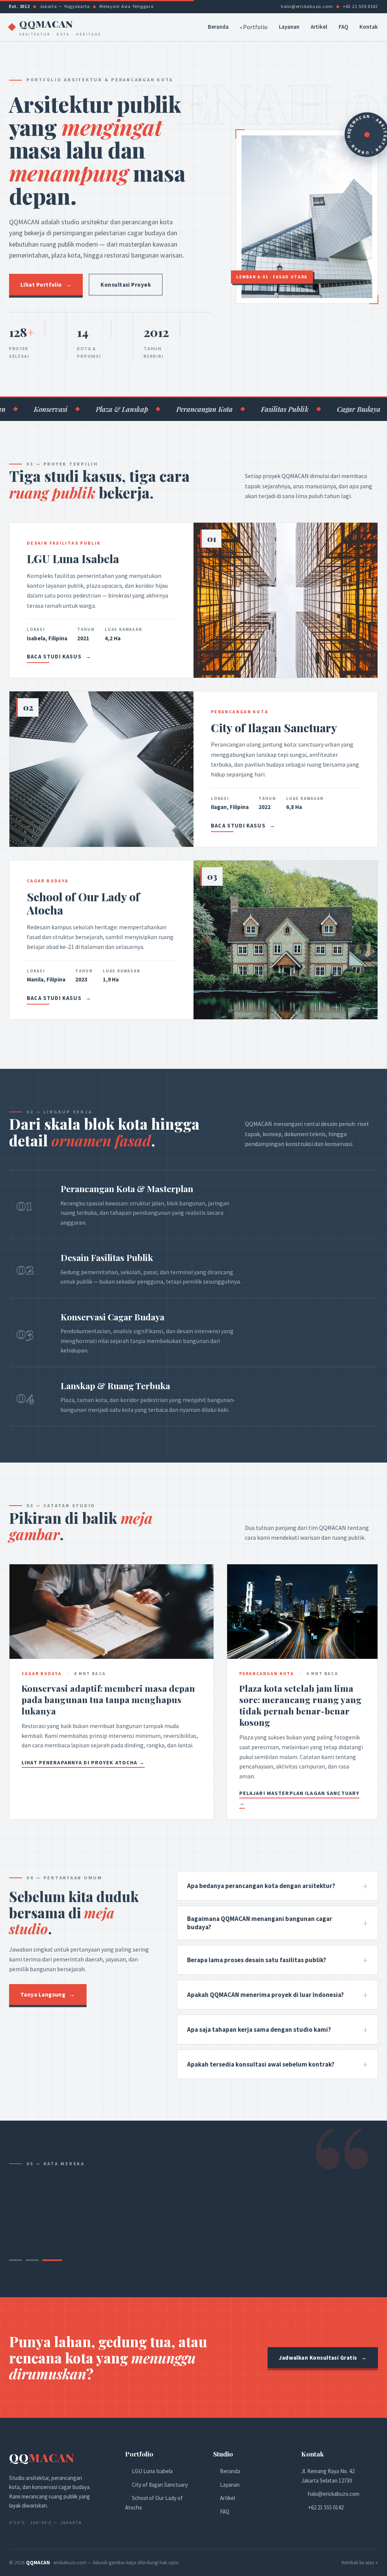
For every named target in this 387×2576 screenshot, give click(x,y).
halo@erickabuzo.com (334, 2494)
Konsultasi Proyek (126, 285)
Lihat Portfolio (46, 285)
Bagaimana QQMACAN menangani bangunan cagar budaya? (277, 1923)
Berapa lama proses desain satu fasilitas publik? (277, 1960)
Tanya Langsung (48, 1994)
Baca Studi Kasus (59, 657)
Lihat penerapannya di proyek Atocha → (83, 1762)
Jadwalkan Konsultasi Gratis (323, 2358)
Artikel (319, 27)
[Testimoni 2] (39, 2260)
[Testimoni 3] (56, 2260)
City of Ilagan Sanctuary (160, 2485)
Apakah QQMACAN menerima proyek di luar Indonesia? (277, 1995)
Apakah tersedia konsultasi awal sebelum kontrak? (277, 2064)
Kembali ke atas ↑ (360, 2563)
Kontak (369, 27)
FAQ (343, 27)
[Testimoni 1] (19, 2260)
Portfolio (255, 27)
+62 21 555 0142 (326, 2507)
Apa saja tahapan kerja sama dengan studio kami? (277, 2029)
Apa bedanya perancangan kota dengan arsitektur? (277, 1886)
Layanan (289, 27)
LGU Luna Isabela (152, 2471)
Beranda (218, 27)
